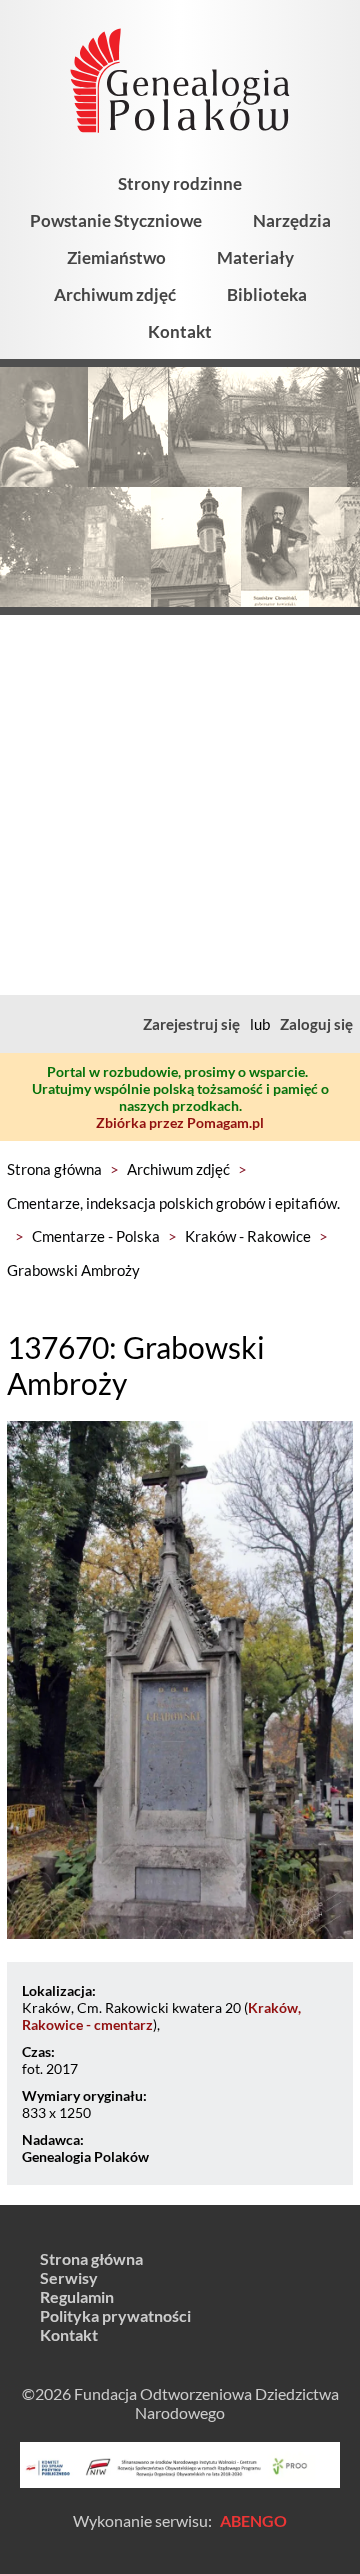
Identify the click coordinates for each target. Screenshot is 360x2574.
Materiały (255, 257)
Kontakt (180, 331)
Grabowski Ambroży (73, 1270)
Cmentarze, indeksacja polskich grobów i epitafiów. (173, 1203)
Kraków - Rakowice (248, 1236)
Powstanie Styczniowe (116, 220)
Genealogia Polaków (85, 2156)
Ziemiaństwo (116, 257)
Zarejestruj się (191, 1024)
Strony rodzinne (180, 183)
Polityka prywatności (115, 2315)
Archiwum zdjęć (115, 294)
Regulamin (77, 2296)
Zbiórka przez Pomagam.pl (180, 1122)
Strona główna (54, 1169)
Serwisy (69, 2277)
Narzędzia (292, 220)
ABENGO (253, 2520)
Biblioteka (267, 294)
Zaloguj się (316, 1024)
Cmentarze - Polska (96, 1236)
